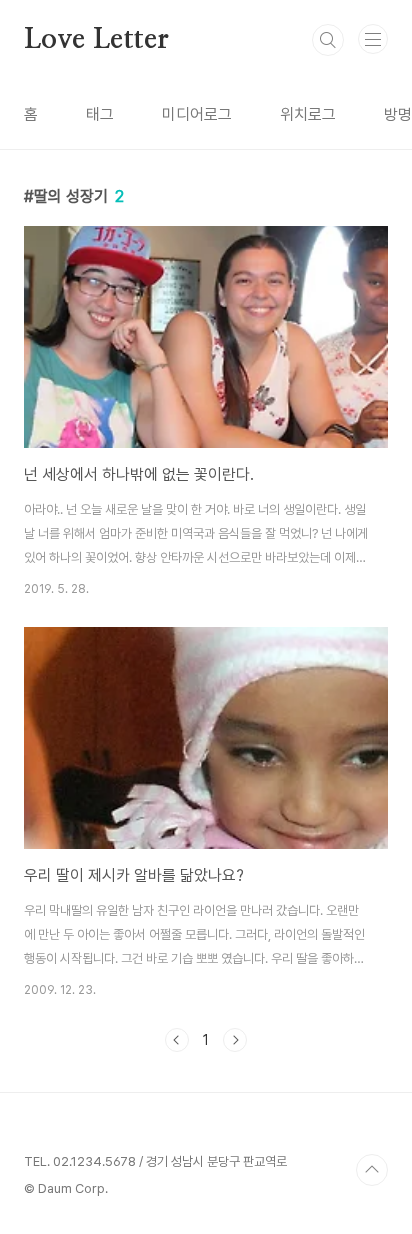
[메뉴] (373, 39)
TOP (372, 1170)
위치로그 (308, 114)
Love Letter (96, 40)
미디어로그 (197, 114)
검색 (328, 40)
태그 (100, 114)
